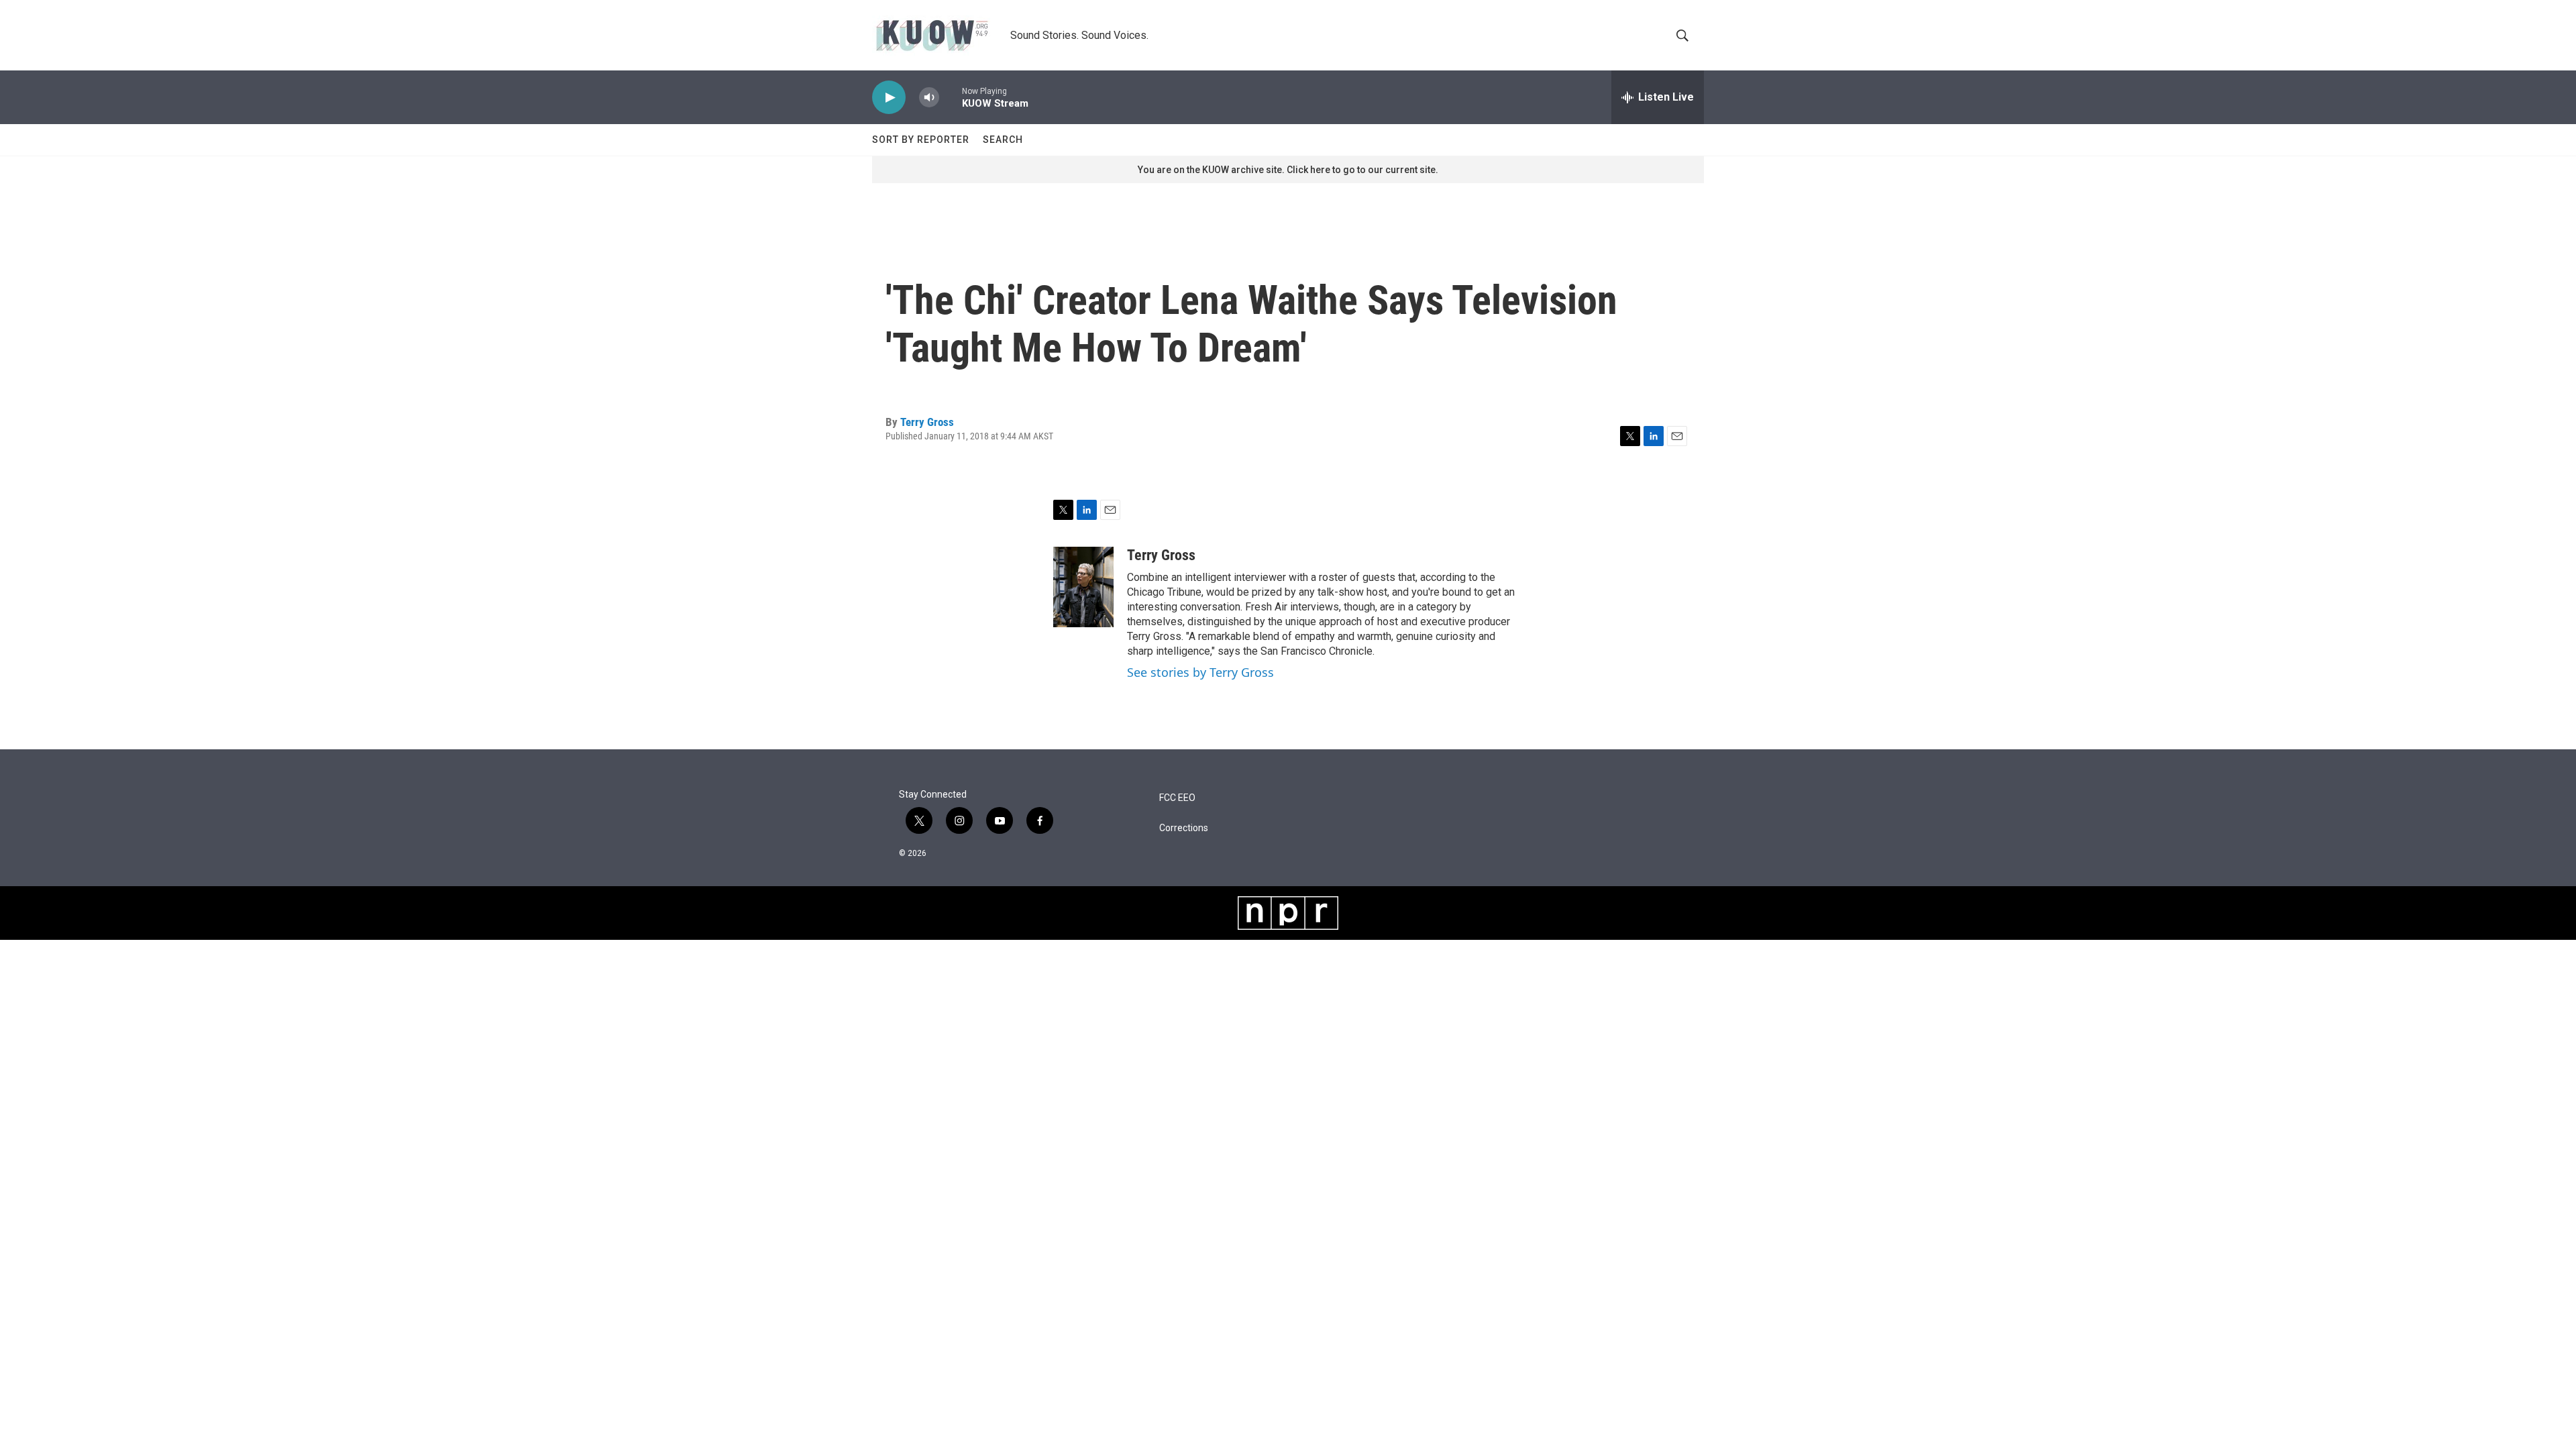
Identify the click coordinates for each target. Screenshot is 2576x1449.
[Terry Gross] (1083, 587)
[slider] (951, 97)
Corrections (1184, 828)
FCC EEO (1177, 798)
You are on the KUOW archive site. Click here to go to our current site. (1288, 170)
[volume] (929, 98)
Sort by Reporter (921, 140)
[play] (889, 98)
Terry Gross (927, 422)
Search (1003, 140)
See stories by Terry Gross (1200, 672)
